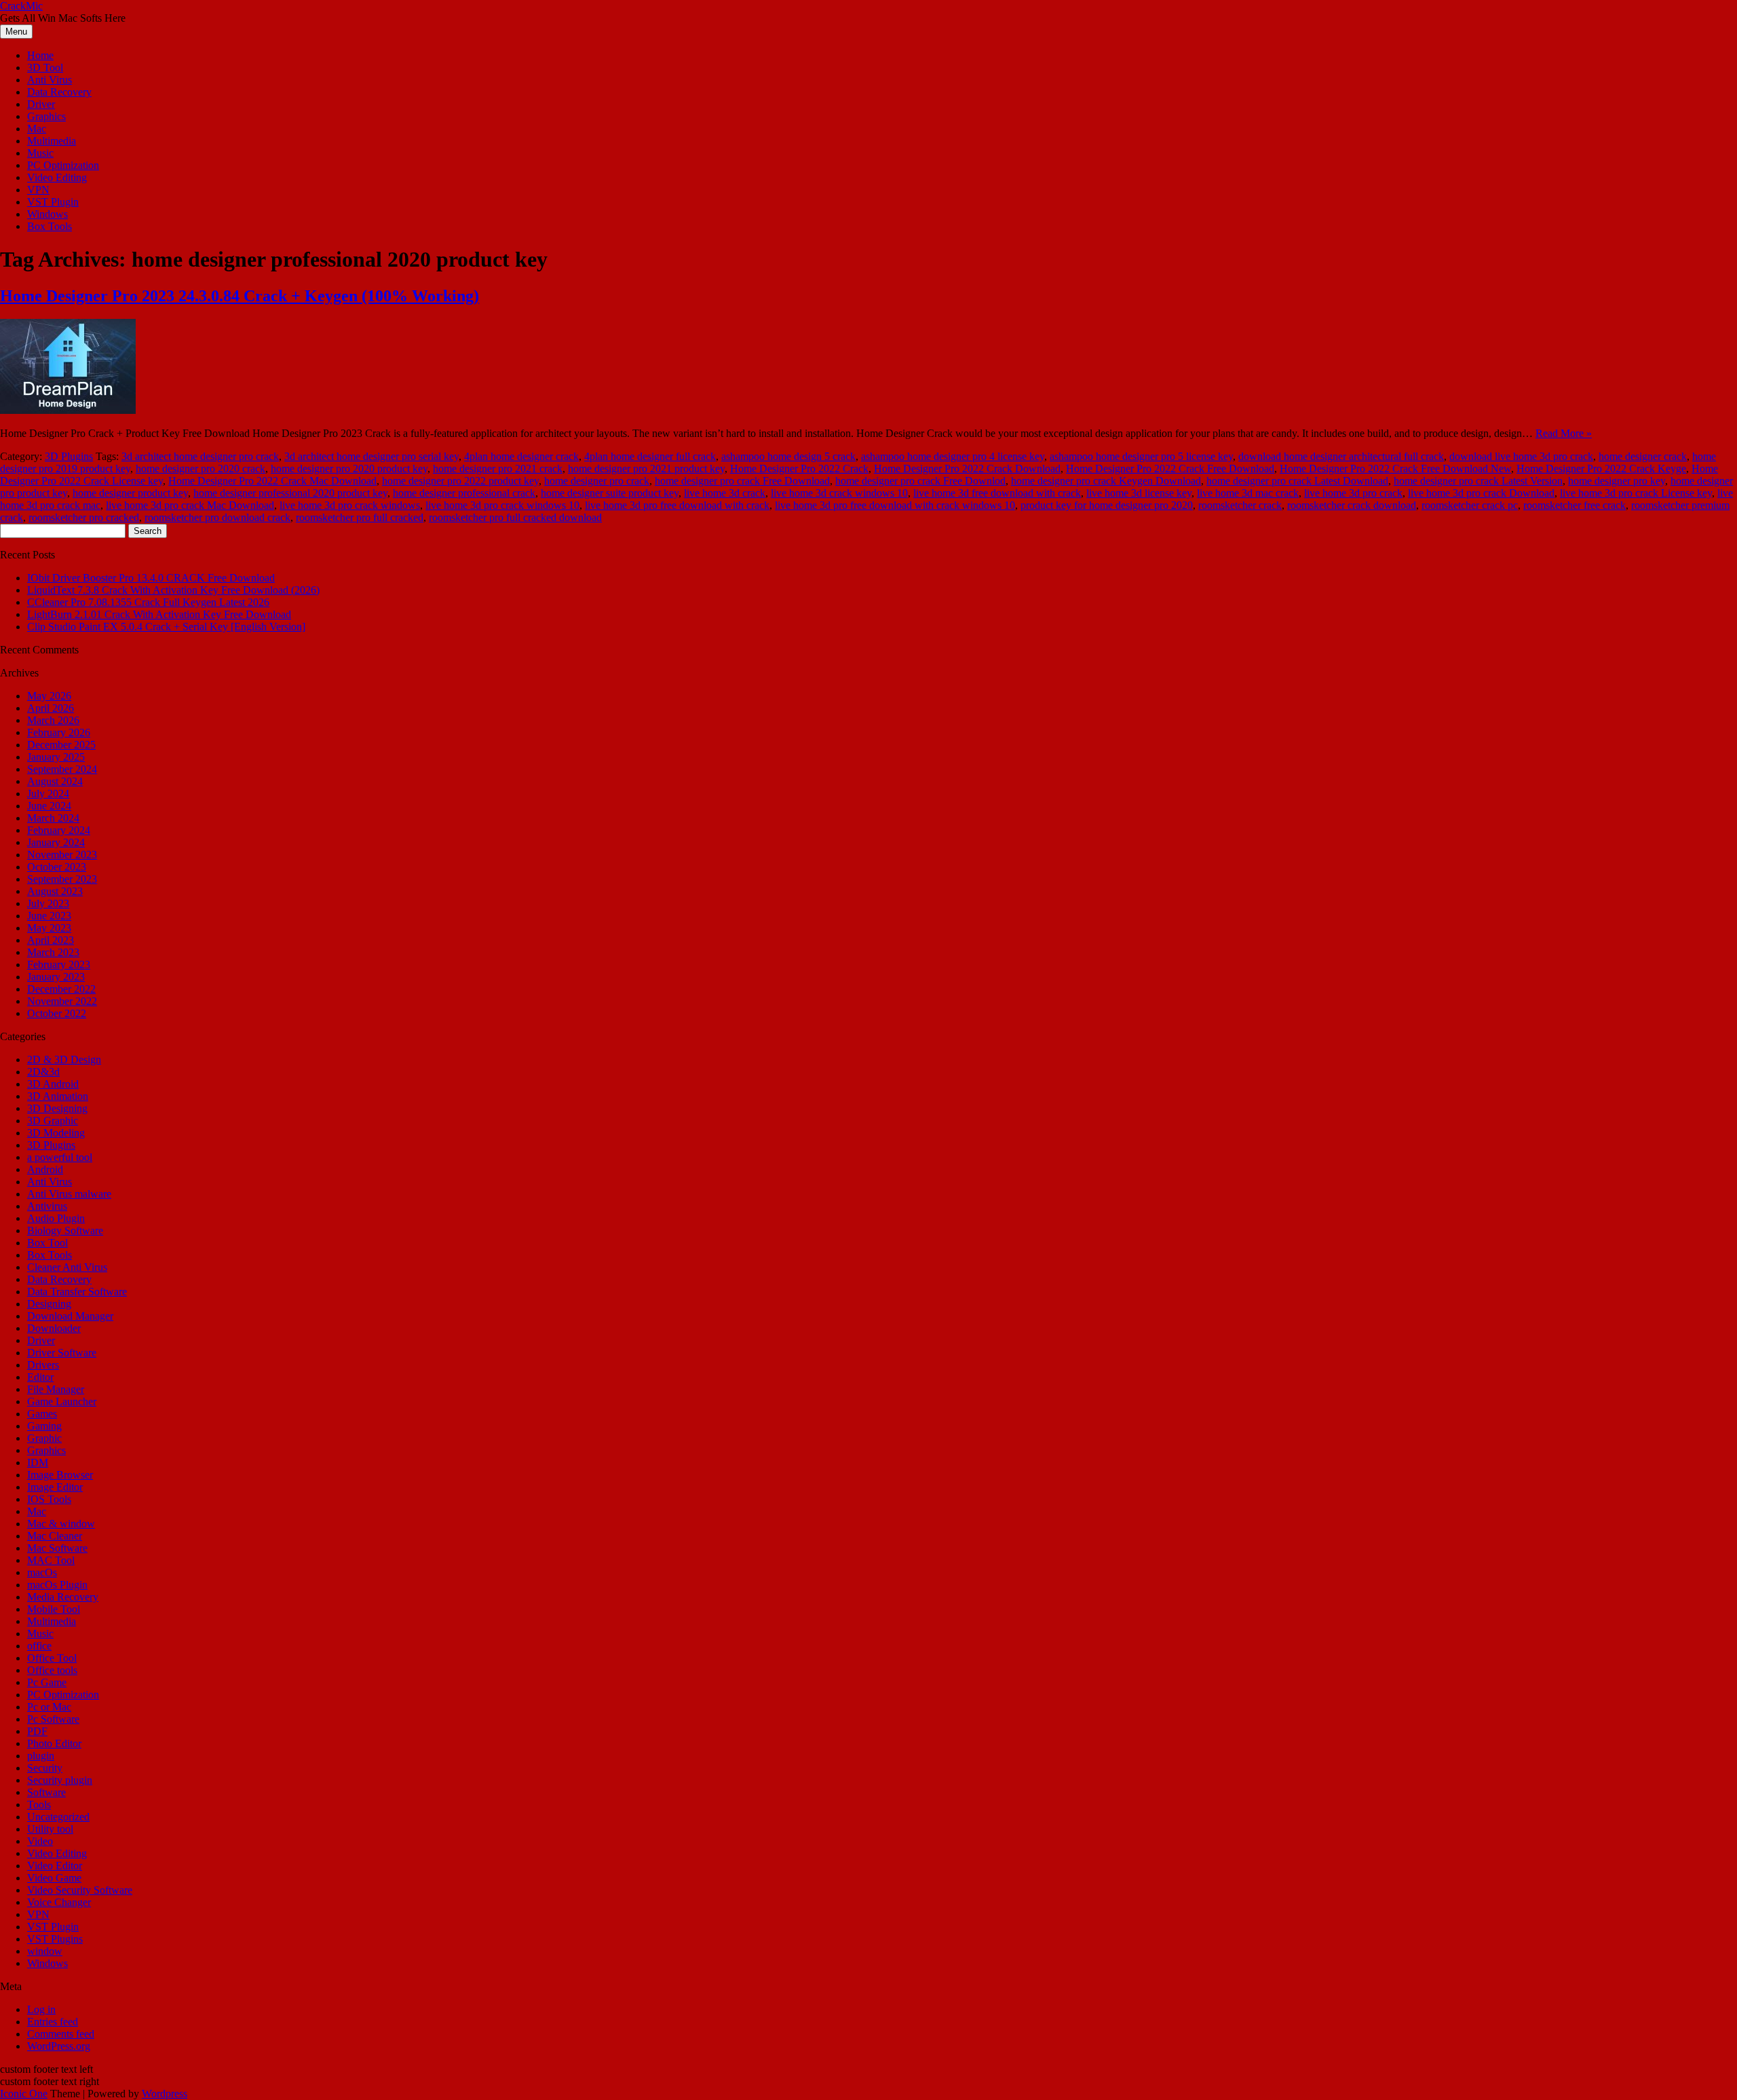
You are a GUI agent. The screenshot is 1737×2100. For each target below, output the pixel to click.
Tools (39, 1805)
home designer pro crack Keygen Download (1106, 481)
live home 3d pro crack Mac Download (190, 505)
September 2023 (62, 879)
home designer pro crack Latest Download (1297, 481)
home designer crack (1643, 456)
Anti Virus (50, 80)
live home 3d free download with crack (997, 493)
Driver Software (62, 1353)
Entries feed (53, 2022)
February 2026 (59, 732)
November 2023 (62, 855)
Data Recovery (59, 92)
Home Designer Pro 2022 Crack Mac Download (272, 481)
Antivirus (47, 1206)
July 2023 (48, 903)
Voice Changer (59, 1902)
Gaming (44, 1426)
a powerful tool (60, 1157)
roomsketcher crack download (1352, 505)
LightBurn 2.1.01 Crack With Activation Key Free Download (159, 614)
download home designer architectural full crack (1341, 456)
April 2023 (51, 940)
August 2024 (55, 781)
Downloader (54, 1328)
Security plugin (60, 1780)
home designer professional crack (464, 493)
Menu (16, 32)
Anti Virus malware (69, 1194)
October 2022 (57, 1013)
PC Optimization (63, 165)
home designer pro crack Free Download (742, 481)
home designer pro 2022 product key (460, 481)
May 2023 (49, 928)
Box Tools (50, 226)
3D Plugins (69, 456)
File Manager (56, 1389)
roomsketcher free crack (1574, 505)
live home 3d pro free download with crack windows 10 (895, 505)
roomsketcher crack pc (1470, 505)
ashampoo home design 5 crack (788, 456)
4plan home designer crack (521, 456)
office (39, 1646)
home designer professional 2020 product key (290, 493)
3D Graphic (53, 1121)
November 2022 (62, 1001)
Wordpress (165, 2094)
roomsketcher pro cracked (84, 517)
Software (46, 1792)
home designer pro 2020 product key (349, 469)
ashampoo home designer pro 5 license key (1141, 456)
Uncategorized (58, 1817)
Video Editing (57, 177)
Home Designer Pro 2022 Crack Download (967, 469)
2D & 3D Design (64, 1059)
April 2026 (51, 708)
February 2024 (59, 830)
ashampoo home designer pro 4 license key (953, 456)
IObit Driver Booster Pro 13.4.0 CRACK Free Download (151, 578)
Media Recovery (63, 1597)
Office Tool (52, 1658)
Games (42, 1414)
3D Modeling (56, 1133)
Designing (49, 1304)
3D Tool (45, 68)
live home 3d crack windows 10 (839, 493)
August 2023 (55, 891)
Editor (40, 1377)
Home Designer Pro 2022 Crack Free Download (1170, 469)
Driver (41, 104)
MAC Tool (51, 1560)
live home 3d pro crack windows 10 (502, 505)
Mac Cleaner (55, 1536)
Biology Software (65, 1230)
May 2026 (49, 696)
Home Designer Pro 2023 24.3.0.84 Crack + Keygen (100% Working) (240, 296)
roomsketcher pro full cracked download (515, 517)
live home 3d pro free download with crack (677, 505)
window (45, 1951)
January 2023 (56, 977)
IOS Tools (49, 1499)
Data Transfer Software (77, 1292)
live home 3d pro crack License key (1636, 493)
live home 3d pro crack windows (350, 505)
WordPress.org (59, 2046)
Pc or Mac (49, 1707)
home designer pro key (1617, 481)
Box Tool (47, 1243)
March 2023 (53, 952)
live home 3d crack (725, 493)
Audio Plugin (56, 1218)
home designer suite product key (610, 493)
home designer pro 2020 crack (201, 469)
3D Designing (57, 1108)
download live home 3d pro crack (1521, 456)
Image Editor (55, 1487)
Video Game (54, 1878)
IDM (38, 1463)
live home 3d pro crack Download (1481, 493)
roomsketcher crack (1240, 505)
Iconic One (24, 2094)
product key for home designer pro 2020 (1107, 505)
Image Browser (60, 1475)
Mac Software (57, 1548)
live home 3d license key (1139, 493)
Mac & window (61, 1524)
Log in (41, 2009)
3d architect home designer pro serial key (371, 456)
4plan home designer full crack (650, 456)
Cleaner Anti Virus (67, 1267)
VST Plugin (53, 202)
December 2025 (61, 745)
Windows (47, 214)
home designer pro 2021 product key (646, 469)
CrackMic (21, 6)
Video (40, 1841)
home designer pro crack (597, 481)
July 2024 (48, 794)
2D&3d (43, 1072)
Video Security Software (80, 1890)
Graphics (46, 116)
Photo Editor (54, 1743)
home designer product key (130, 493)
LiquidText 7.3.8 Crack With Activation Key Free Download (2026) (173, 590)
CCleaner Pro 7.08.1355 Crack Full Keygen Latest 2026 (148, 602)
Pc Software (53, 1719)
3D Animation (58, 1096)
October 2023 (57, 867)
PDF (37, 1731)
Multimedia (52, 141)
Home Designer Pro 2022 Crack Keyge (1601, 469)
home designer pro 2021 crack (498, 469)
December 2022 (61, 989)
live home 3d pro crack (1353, 493)
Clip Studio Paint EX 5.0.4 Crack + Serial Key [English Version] (166, 627)
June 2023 (49, 916)
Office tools (52, 1670)
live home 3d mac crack (1248, 493)
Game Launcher (62, 1401)
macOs (42, 1572)
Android (45, 1169)
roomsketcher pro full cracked (360, 517)
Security (45, 1768)
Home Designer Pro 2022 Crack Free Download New (1395, 469)
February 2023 (59, 965)
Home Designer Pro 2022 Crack (799, 469)
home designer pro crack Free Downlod (920, 481)
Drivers (43, 1365)
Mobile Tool (54, 1609)
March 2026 (53, 720)
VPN (38, 190)
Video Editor (55, 1866)
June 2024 (49, 806)
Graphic (44, 1438)
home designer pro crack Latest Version (1478, 481)
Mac (37, 129)
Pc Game (47, 1682)
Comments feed (61, 2034)
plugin (41, 1756)
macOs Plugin (57, 1585)
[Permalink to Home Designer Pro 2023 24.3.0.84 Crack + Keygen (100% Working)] (68, 410)
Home (40, 55)
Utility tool (50, 1829)
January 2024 (56, 842)
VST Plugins (55, 1939)
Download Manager (70, 1316)
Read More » (1564, 433)
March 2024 (53, 818)
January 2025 (56, 757)
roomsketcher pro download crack (217, 517)
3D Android (53, 1084)
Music (40, 153)
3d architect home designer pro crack (200, 456)
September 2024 (62, 769)
